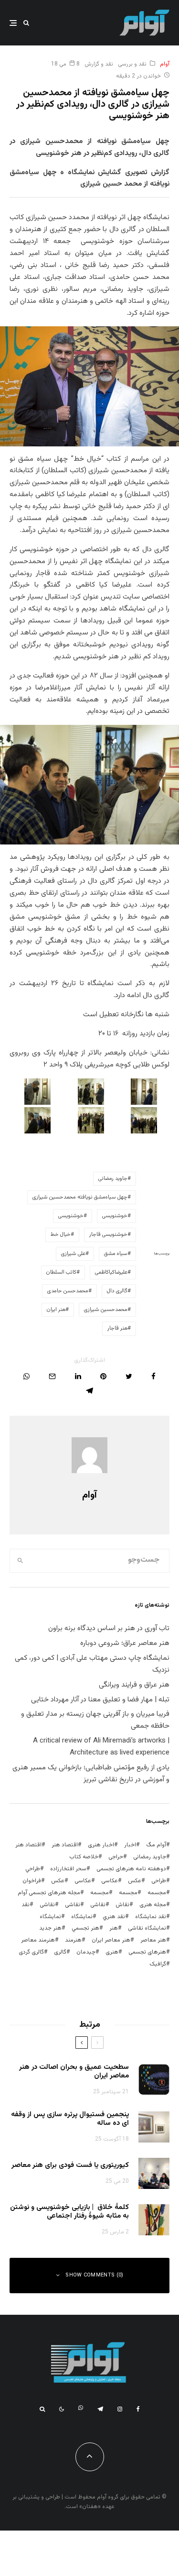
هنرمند (73, 1940)
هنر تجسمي (85, 1928)
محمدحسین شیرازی (106, 1310)
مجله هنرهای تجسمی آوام (49, 1893)
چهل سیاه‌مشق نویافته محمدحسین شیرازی (80, 1197)
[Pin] (103, 1376)
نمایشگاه (50, 1917)
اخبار (130, 1845)
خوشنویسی (115, 1216)
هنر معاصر (153, 1940)
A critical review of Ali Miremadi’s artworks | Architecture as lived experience (101, 1747)
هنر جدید (50, 1928)
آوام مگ (156, 1845)
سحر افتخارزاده (68, 1869)
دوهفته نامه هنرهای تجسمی (131, 1869)
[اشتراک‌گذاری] (153, 1376)
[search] (20, 1561)
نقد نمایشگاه (151, 1917)
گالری (60, 1952)
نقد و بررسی (132, 64)
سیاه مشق (116, 1254)
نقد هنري (114, 1917)
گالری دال (117, 1291)
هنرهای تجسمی (147, 1952)
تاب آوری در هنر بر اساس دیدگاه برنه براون (109, 1628)
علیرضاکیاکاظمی (111, 1272)
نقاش (122, 1905)
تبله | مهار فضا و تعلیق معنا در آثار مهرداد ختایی (100, 1700)
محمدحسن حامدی (68, 1291)
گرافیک (158, 1964)
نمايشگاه (82, 1917)
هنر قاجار (117, 1328)
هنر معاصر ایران (111, 1940)
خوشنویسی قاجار (108, 1235)
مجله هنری (153, 1905)
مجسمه (157, 1893)
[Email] (52, 1376)
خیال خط (61, 1235)
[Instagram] (120, 2409)
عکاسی (110, 1881)
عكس (135, 1881)
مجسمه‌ (100, 1893)
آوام (165, 64)
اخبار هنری (101, 1845)
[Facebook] (138, 2409)
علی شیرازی (73, 1254)
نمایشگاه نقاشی (147, 1928)
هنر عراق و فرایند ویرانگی (134, 1685)
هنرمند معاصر (38, 1940)
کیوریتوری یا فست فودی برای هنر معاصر (70, 2165)
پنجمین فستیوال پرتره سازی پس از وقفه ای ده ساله (70, 2119)
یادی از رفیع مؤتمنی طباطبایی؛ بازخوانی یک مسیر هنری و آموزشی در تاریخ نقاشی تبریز (91, 1774)
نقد (26, 1905)
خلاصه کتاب (84, 1857)
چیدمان (86, 1952)
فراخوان (32, 1881)
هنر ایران (56, 1310)
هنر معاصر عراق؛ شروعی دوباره (125, 1643)
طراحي (33, 1869)
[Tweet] (129, 1376)
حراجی (116, 1857)
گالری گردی (31, 1952)
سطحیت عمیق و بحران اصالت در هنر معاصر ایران (74, 2072)
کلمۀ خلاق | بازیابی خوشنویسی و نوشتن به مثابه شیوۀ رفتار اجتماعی (69, 2212)
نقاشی (98, 1905)
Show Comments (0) (95, 2275)
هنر (114, 1928)
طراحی (159, 1881)
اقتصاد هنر (65, 1845)
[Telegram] (100, 2409)
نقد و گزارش (99, 64)
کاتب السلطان (61, 1272)
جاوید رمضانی (113, 1179)
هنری (112, 1952)
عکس (58, 1881)
